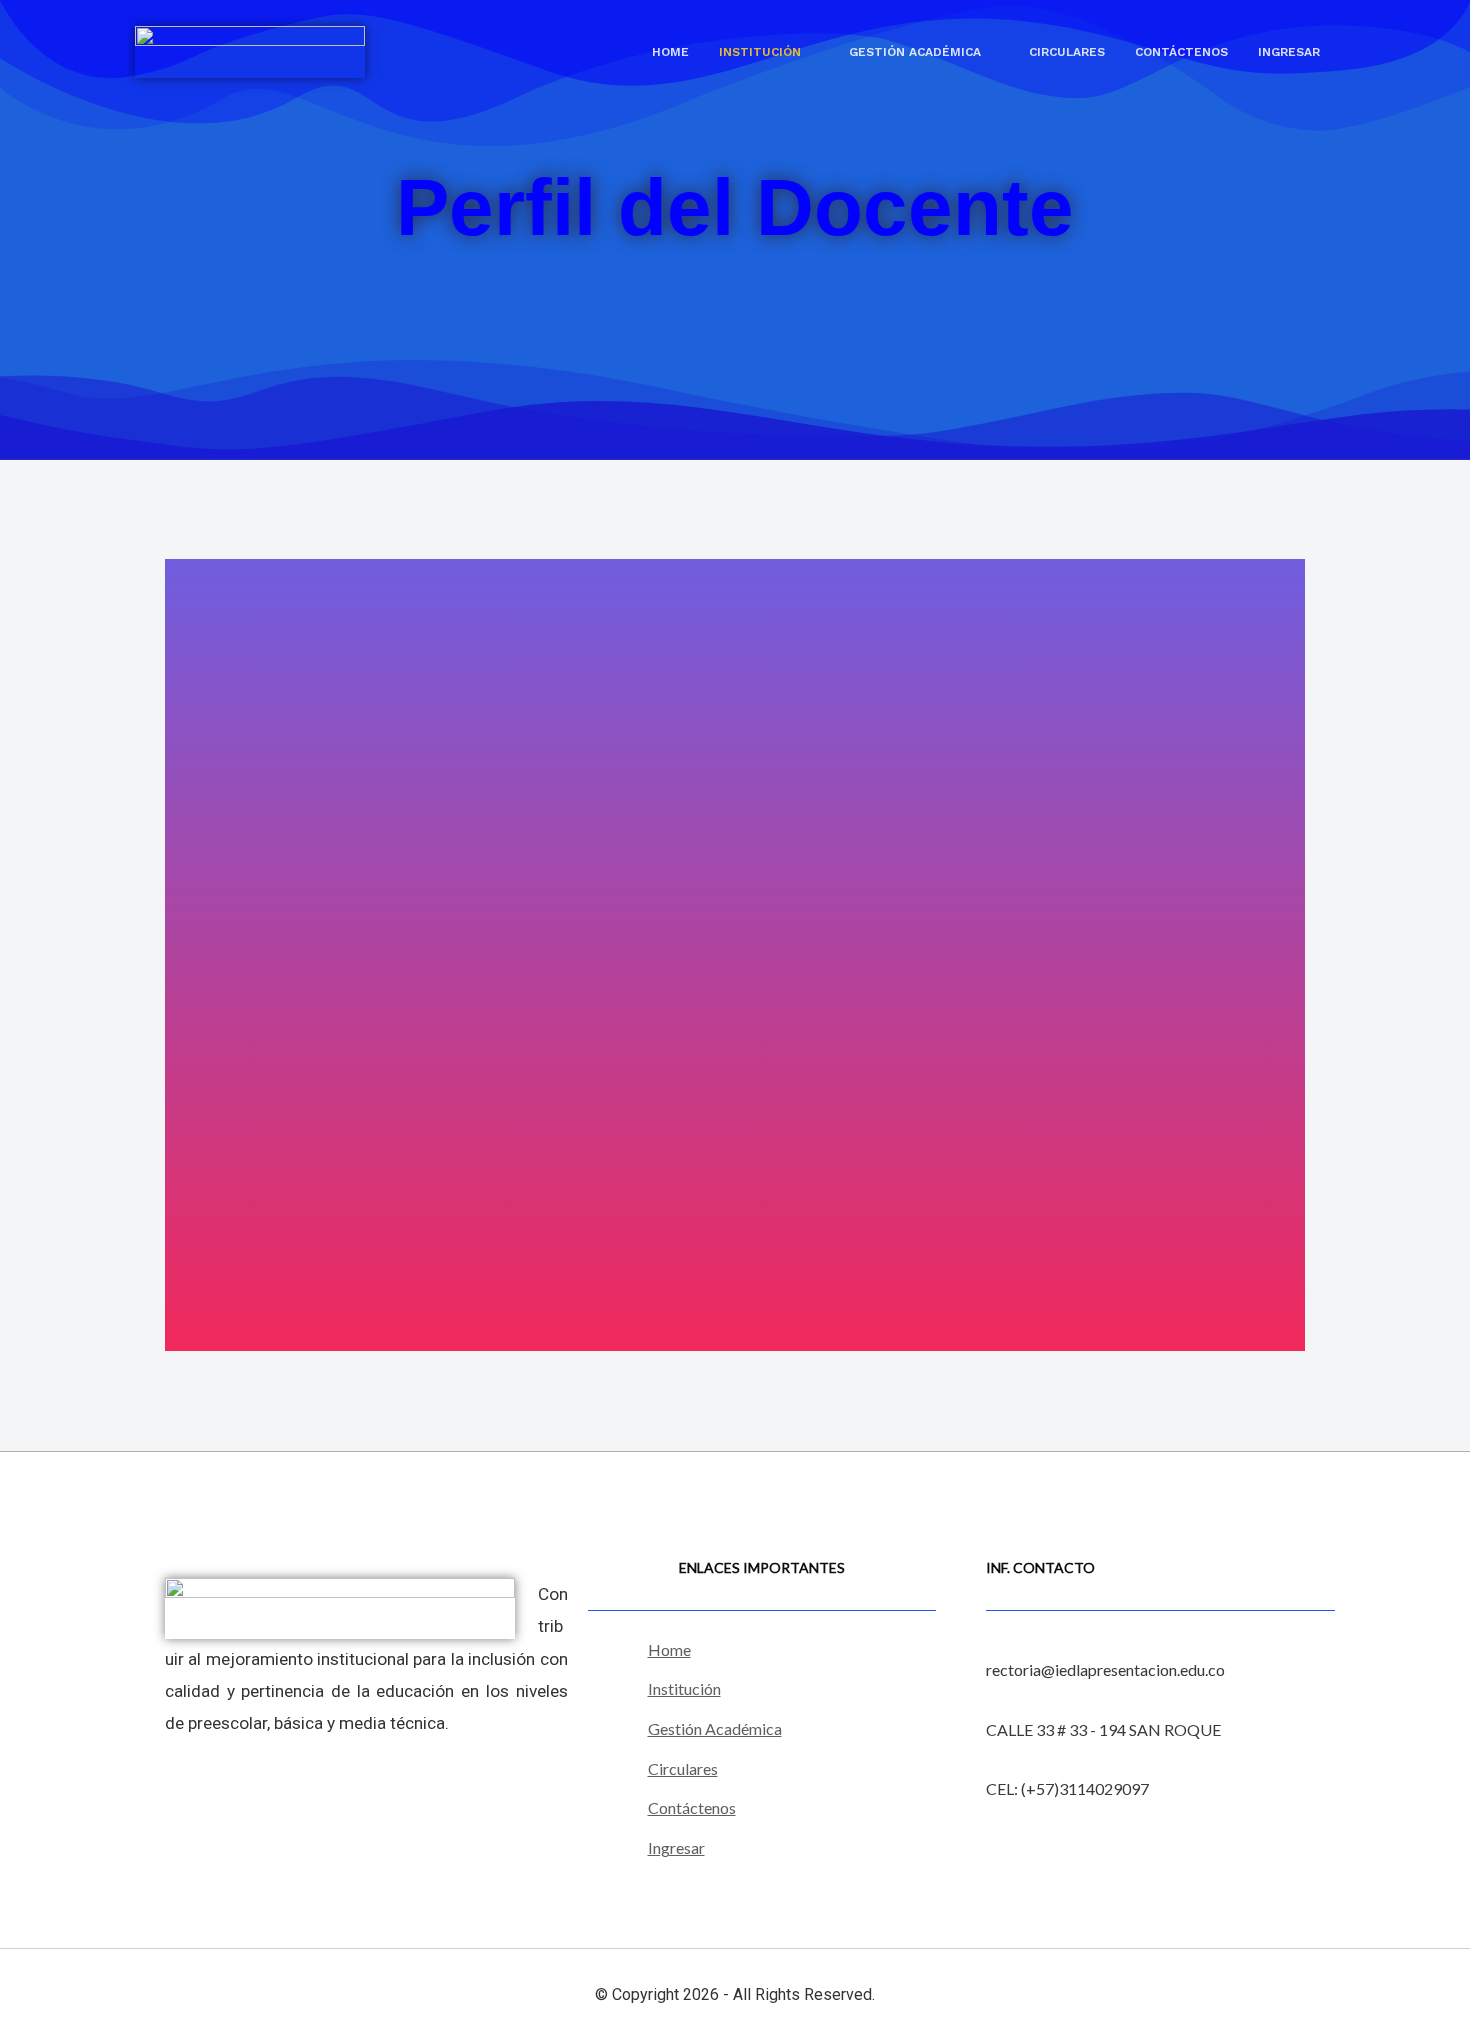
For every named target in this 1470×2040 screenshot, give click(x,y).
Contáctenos (1181, 52)
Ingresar (1289, 52)
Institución (760, 52)
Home (670, 52)
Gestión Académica (915, 52)
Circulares (1067, 52)
